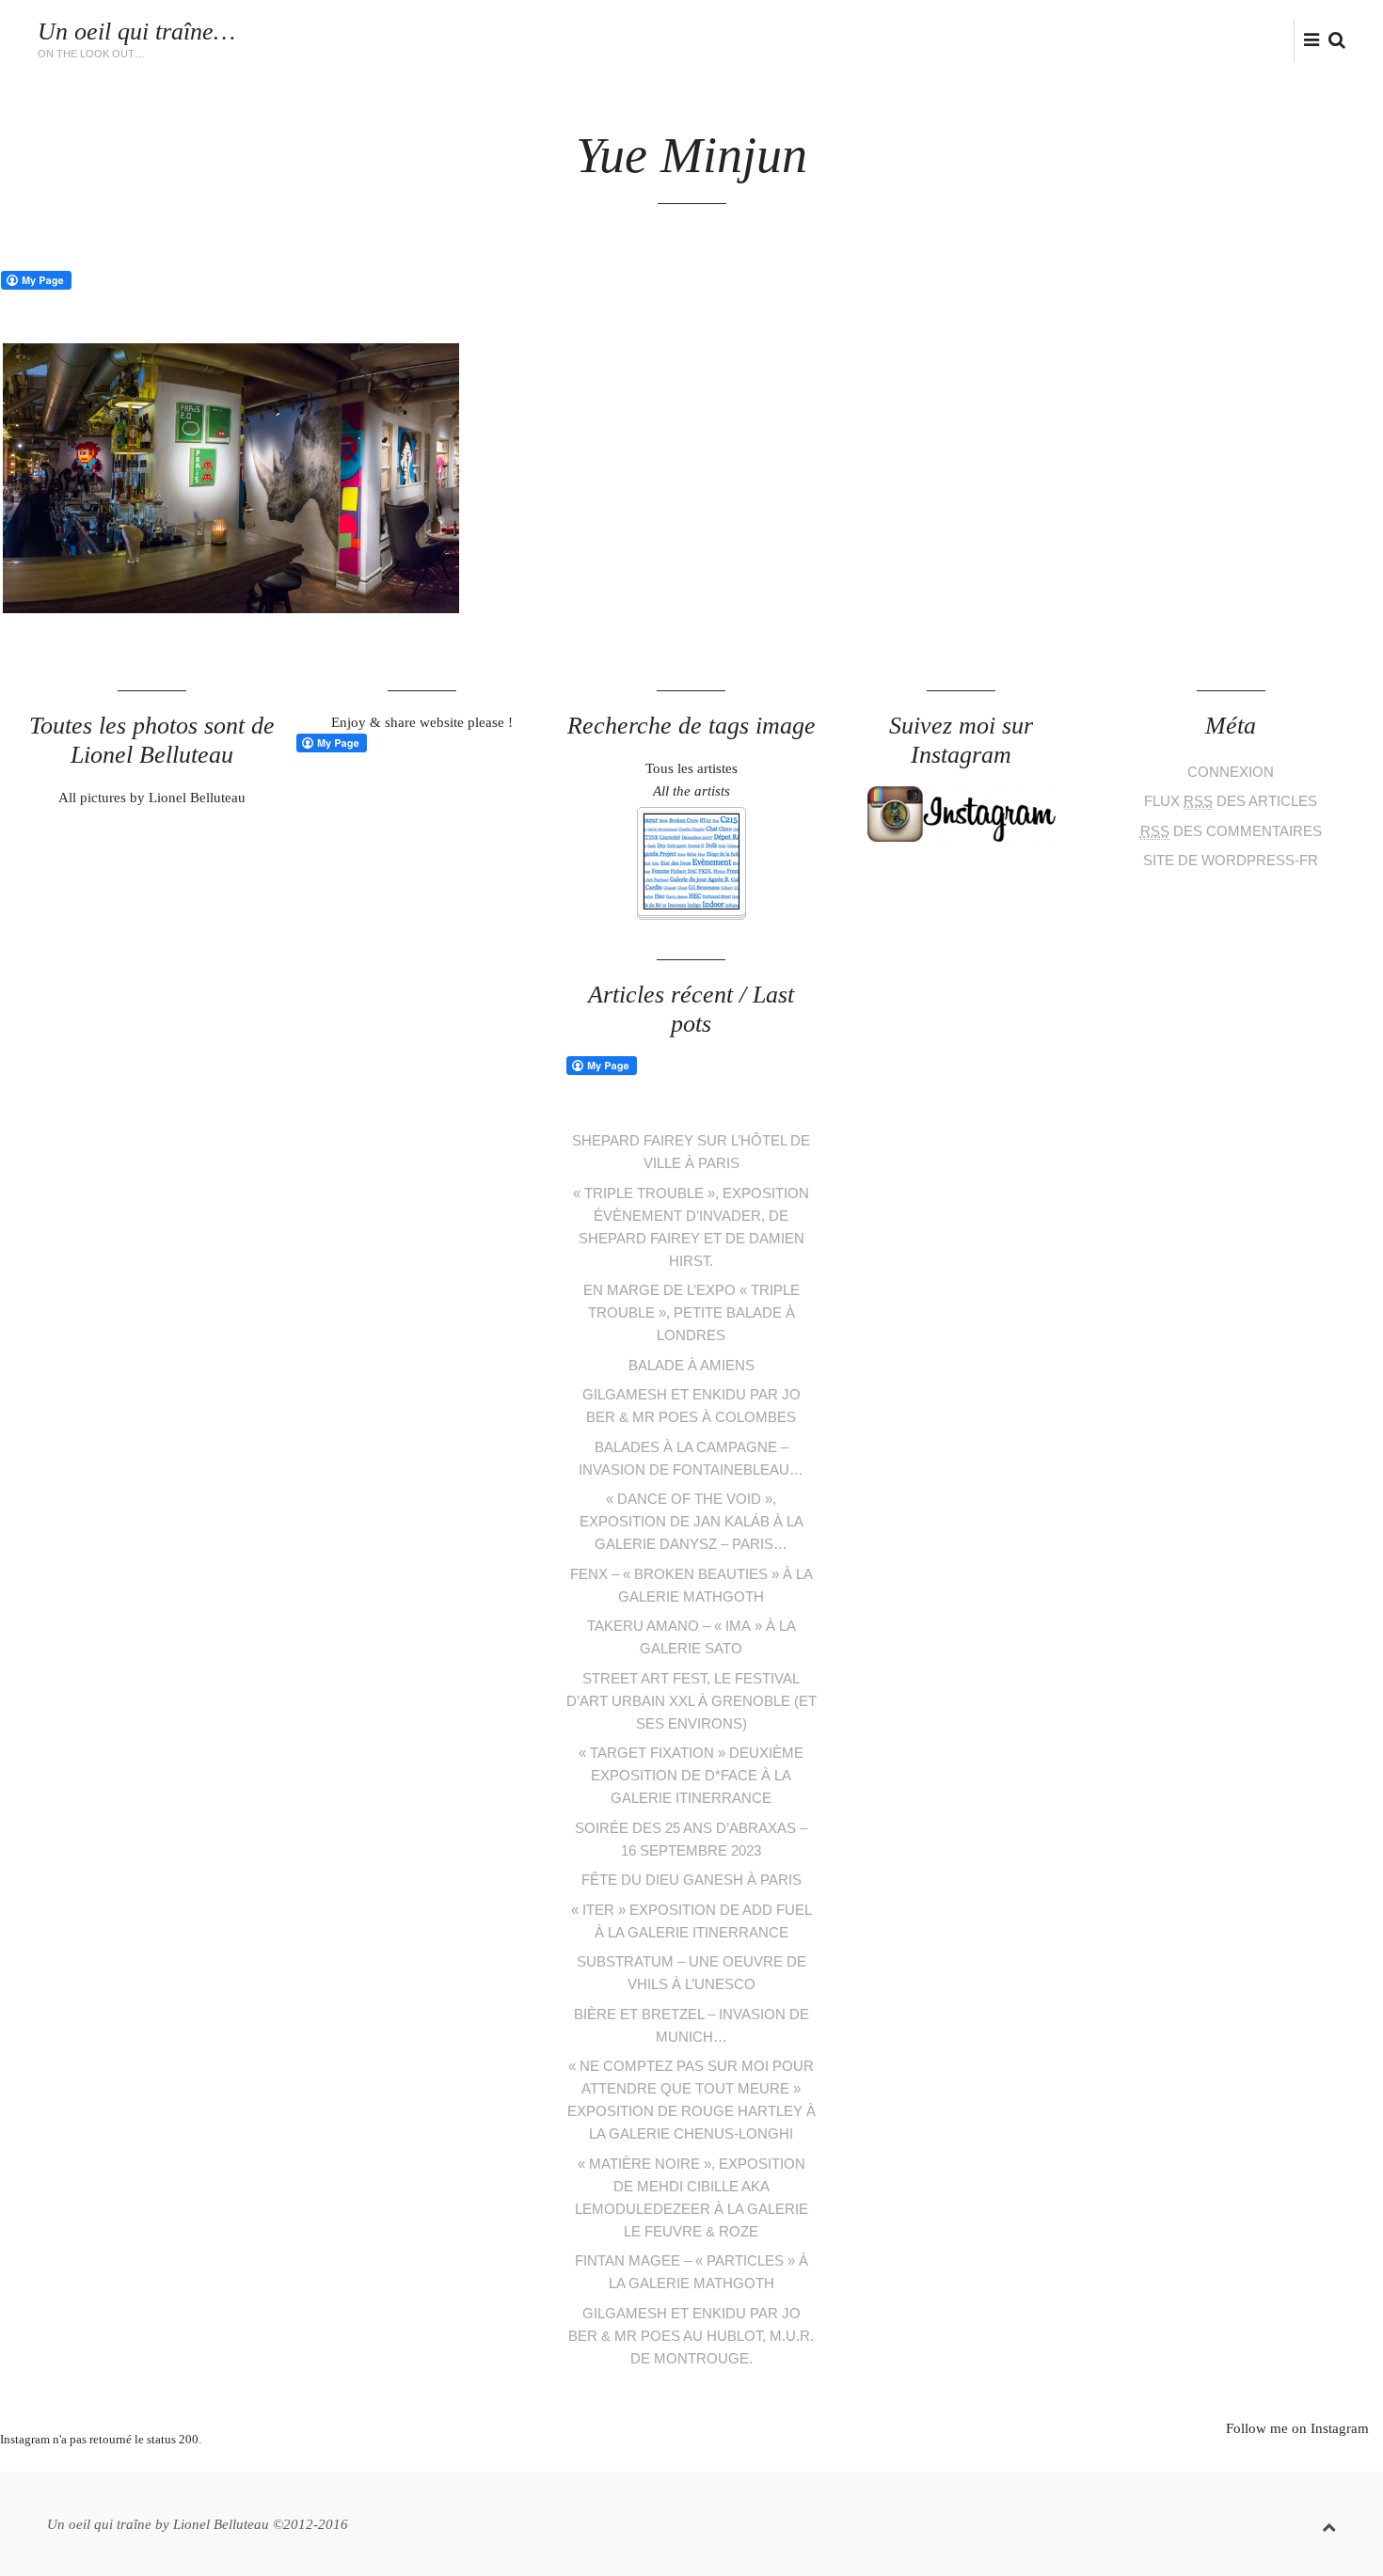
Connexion (1231, 772)
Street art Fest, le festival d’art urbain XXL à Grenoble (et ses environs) (691, 1701)
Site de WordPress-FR (1231, 860)
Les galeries (689, 31)
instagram (1257, 39)
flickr (1288, 39)
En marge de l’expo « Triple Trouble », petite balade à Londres (691, 1312)
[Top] (1329, 2524)
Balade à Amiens (691, 1365)
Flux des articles (1231, 801)
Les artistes (454, 31)
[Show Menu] (1307, 41)
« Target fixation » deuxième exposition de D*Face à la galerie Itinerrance (691, 1775)
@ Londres (1019, 31)
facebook (1227, 39)
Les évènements (571, 31)
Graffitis (783, 31)
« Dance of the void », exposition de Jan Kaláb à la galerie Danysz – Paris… (691, 1521)
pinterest (677, 2462)
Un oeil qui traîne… (136, 32)
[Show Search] (1332, 41)
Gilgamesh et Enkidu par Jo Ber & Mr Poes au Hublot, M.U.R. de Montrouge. (691, 2336)
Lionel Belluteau (1097, 50)
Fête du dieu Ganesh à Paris (691, 1880)
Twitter (1198, 39)
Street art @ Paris (899, 31)
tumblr (762, 2462)
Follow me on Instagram (1297, 2428)
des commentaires (1231, 831)
